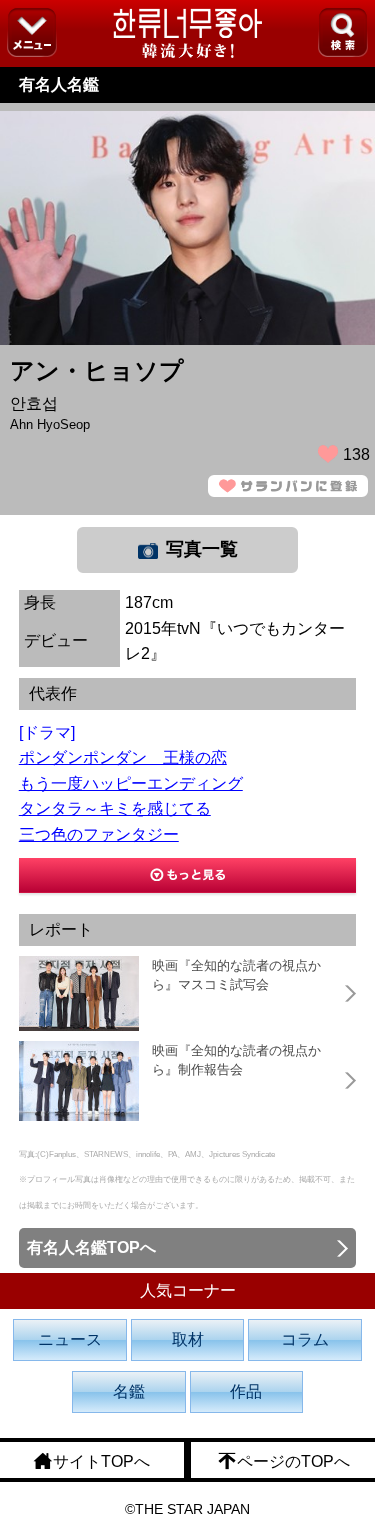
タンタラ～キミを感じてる (115, 808)
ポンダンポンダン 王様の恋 (123, 757)
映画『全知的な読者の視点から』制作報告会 (236, 1060)
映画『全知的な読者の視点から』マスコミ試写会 (236, 975)
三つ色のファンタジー (99, 834)
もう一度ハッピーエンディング (131, 783)
